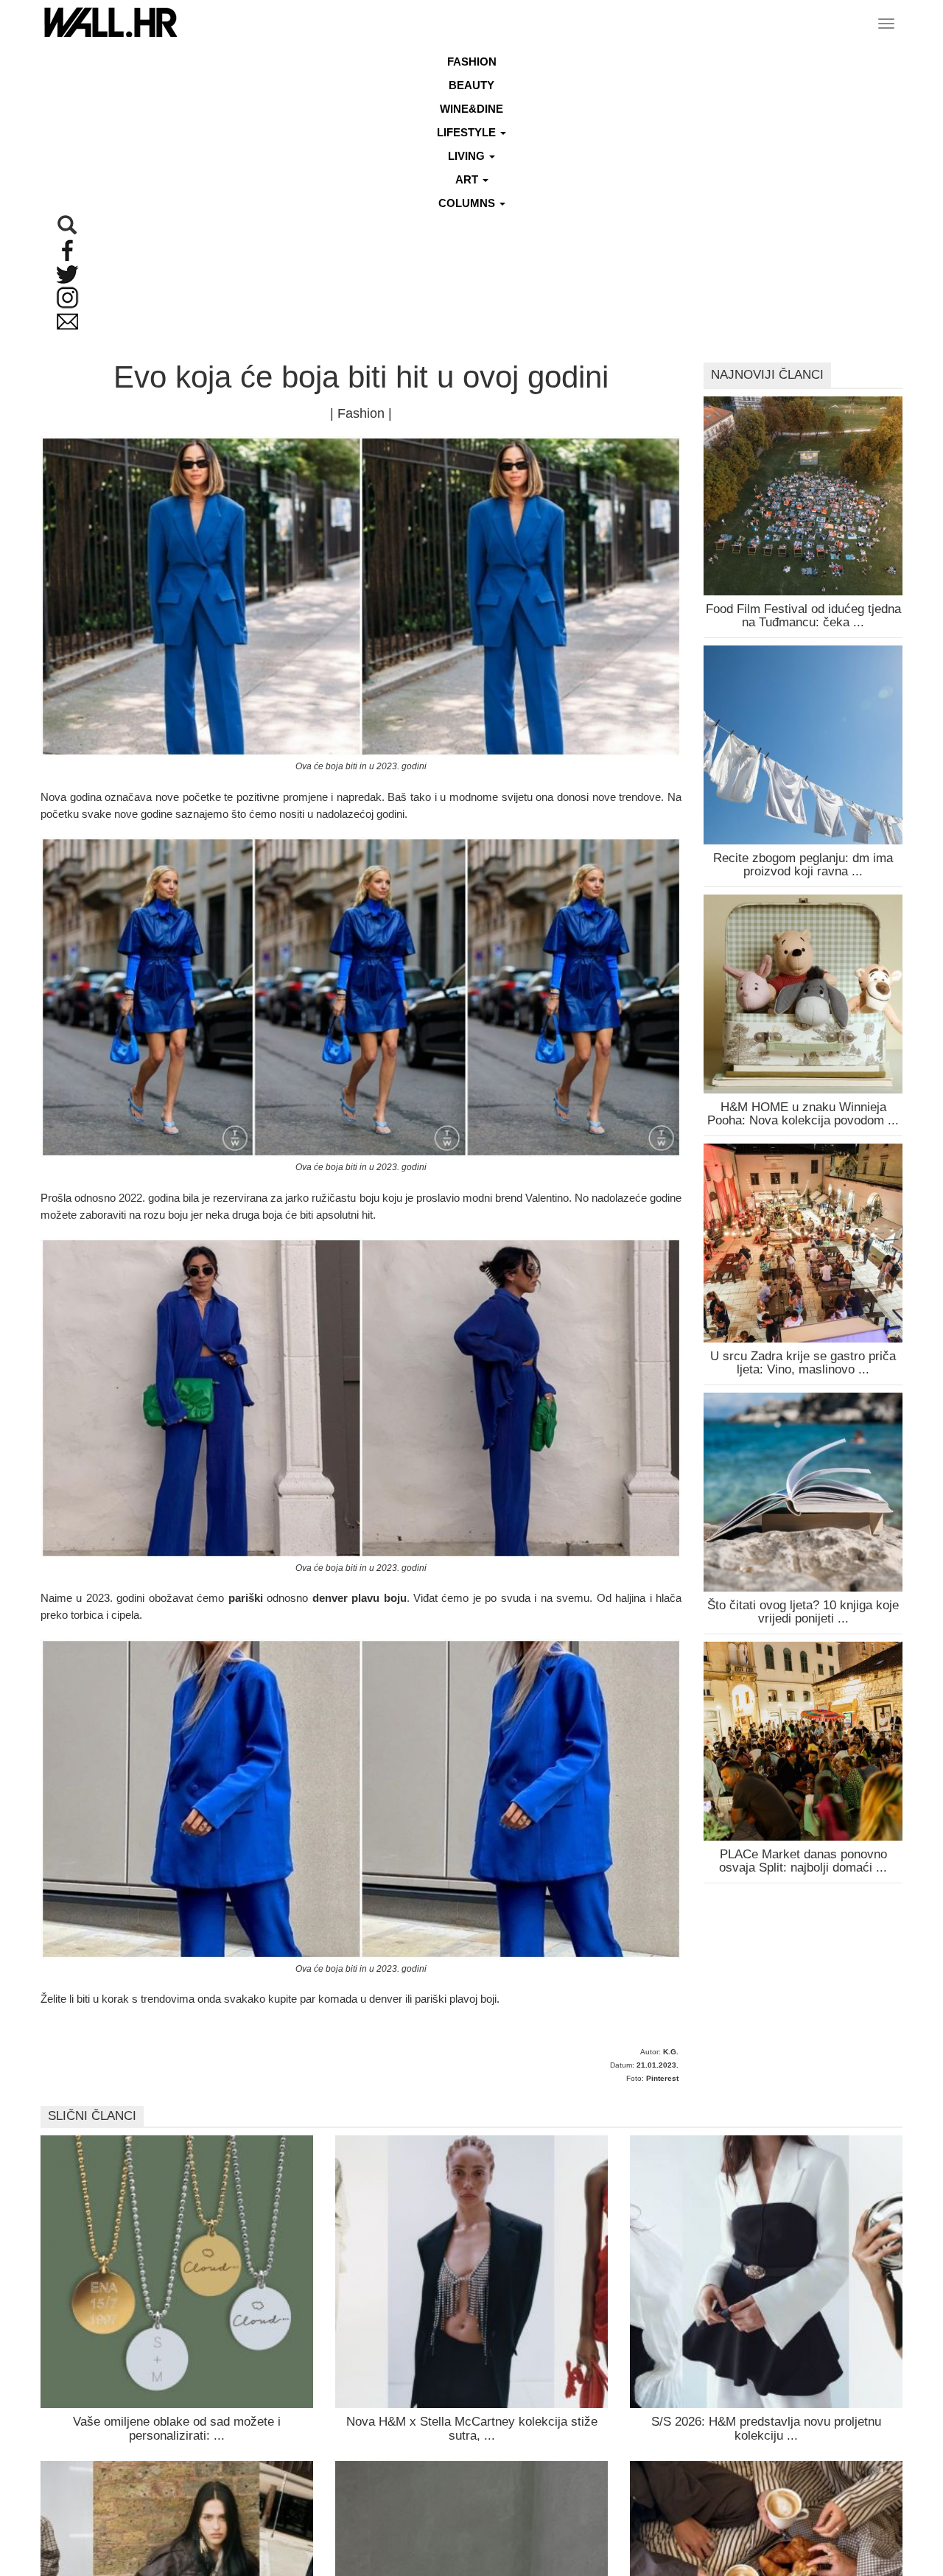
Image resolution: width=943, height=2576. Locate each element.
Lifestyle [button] (468, 132)
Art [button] (468, 179)
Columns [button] (468, 203)
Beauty (471, 85)
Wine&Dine (471, 109)
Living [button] (468, 156)
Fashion (472, 62)
